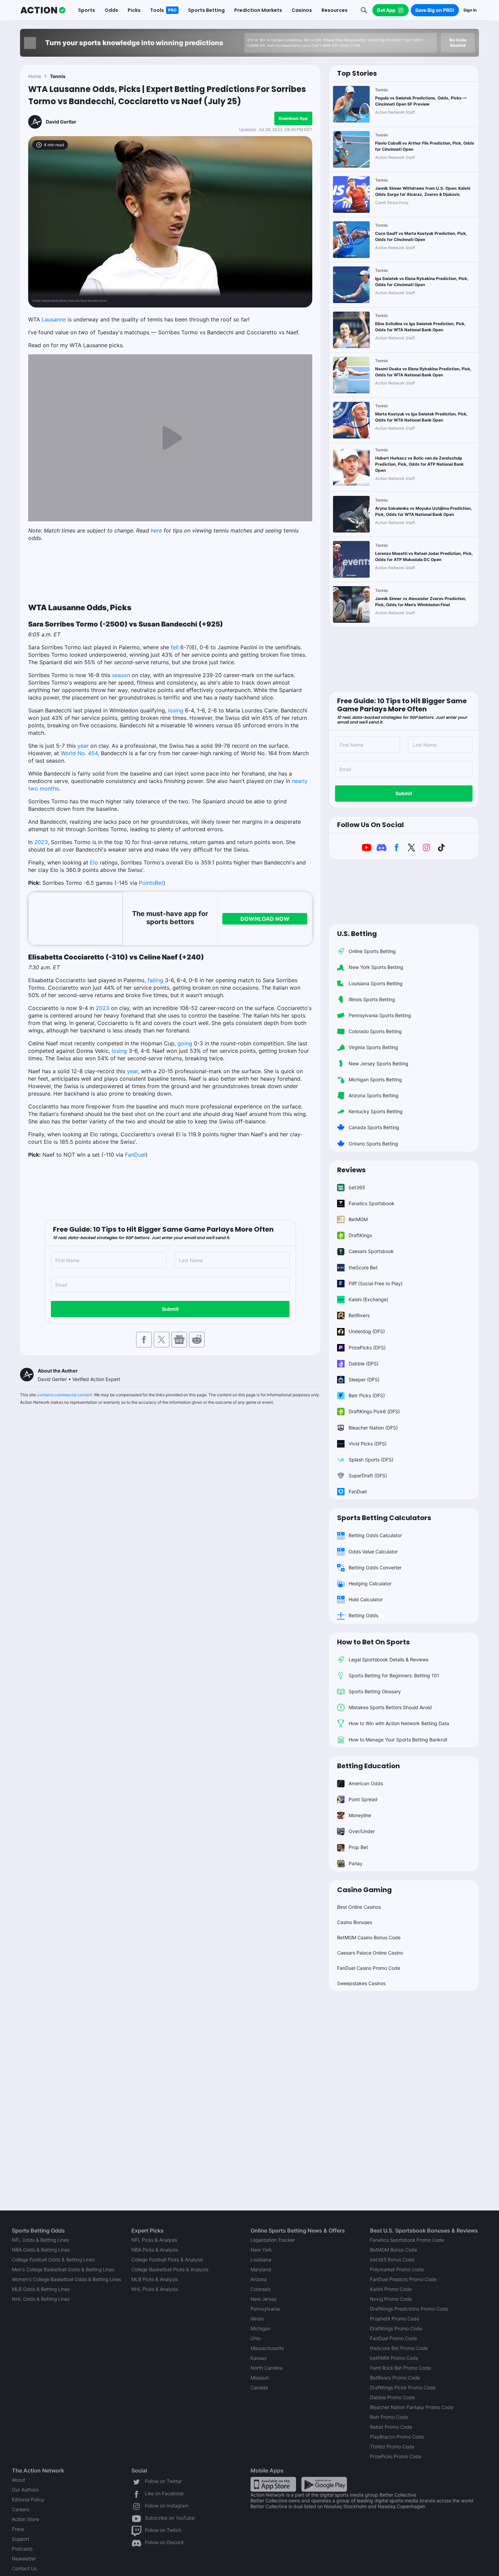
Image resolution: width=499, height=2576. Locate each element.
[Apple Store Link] (273, 2484)
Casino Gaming (364, 1890)
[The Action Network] (43, 10)
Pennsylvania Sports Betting (380, 1015)
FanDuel (135, 1155)
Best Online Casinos (359, 1907)
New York (261, 2250)
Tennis (58, 76)
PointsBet (151, 883)
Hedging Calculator (370, 1583)
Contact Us (24, 2568)
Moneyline (360, 1815)
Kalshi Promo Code (391, 2289)
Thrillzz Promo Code (392, 2447)
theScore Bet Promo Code (399, 2348)
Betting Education (368, 1766)
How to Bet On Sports (373, 1642)
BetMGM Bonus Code (394, 2250)
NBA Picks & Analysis (155, 2250)
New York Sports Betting (376, 967)
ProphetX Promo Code (395, 2319)
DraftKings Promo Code (396, 2328)
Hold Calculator (366, 1599)
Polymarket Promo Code (397, 2269)
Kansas (258, 2358)
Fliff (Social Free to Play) (376, 1283)
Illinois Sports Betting (372, 999)
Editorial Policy (28, 2499)
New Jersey (264, 2299)
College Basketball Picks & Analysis (170, 2269)
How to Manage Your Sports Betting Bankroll (398, 1740)
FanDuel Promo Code (393, 2338)
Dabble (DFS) (364, 1364)
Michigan (260, 2328)
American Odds (366, 1783)
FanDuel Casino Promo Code (369, 1968)
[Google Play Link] (324, 2484)
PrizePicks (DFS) (367, 1348)
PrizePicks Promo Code (396, 2456)
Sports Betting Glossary (375, 1691)
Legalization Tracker (273, 2240)
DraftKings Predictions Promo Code (409, 2309)
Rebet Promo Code (391, 2427)
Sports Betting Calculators (384, 1518)
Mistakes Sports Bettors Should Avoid (390, 1707)
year (83, 746)
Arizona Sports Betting (374, 1095)
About (19, 2480)
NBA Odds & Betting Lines (41, 2250)
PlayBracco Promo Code (397, 2437)
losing (176, 710)
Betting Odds (363, 1615)
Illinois (257, 2319)
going (185, 1043)
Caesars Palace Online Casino (370, 1953)
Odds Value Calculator (373, 1552)
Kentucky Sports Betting (376, 1111)
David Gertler (61, 122)
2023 (41, 842)
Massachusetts (267, 2348)
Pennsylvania (265, 2309)
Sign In (470, 10)
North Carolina (266, 2368)
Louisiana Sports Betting (376, 983)
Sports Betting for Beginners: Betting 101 (394, 1675)
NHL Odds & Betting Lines (41, 2299)
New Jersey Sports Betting (378, 1063)
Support (21, 2539)
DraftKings (360, 1235)
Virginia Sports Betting (373, 1047)
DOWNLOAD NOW (265, 919)
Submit (170, 1309)
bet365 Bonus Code (392, 2260)
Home (35, 76)
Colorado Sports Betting (375, 1031)
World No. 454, (80, 753)
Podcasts (22, 2549)
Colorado (261, 2289)
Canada (259, 2387)
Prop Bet (358, 1847)
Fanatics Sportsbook (372, 1203)
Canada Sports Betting (374, 1127)
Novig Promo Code (391, 2299)
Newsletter (24, 2559)
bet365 (357, 1187)
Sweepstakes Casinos (361, 1983)
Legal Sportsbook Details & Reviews (389, 1659)
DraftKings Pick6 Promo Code (403, 2387)
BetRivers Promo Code (395, 2378)
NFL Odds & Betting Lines (40, 2240)
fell (175, 647)
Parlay (356, 1863)
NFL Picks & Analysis (154, 2240)
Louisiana (261, 2260)
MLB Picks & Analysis (155, 2279)
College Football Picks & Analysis (167, 2260)
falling (155, 980)
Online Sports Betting (372, 951)
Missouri (260, 2378)
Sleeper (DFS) (364, 1379)
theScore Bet (363, 1267)
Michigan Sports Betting (375, 1079)
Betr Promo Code (389, 2417)
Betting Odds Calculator (375, 1535)
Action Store (25, 2519)
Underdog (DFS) (367, 1331)
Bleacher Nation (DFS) (373, 1428)
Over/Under (362, 1831)
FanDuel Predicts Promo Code (403, 2279)
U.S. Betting (357, 934)
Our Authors (25, 2490)
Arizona (259, 2279)
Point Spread (363, 1799)
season (121, 675)
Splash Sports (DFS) (371, 1460)
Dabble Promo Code (392, 2397)
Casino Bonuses (355, 1922)
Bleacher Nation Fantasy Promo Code (412, 2407)
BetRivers (359, 1315)
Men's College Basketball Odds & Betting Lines (63, 2269)
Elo (94, 862)
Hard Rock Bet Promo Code (400, 2368)
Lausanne (54, 319)
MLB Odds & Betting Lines (41, 2289)
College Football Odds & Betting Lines (53, 2260)
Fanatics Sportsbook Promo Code (407, 2240)
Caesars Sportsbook (371, 1251)
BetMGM (358, 1219)
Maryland (261, 2269)
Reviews (351, 1170)
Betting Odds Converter (375, 1567)
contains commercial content (64, 1395)
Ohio (256, 2338)
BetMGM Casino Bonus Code (369, 1937)
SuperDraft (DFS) (368, 1476)
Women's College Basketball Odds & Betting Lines (67, 2279)
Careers (21, 2509)
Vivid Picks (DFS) (368, 1444)
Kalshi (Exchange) (368, 1299)
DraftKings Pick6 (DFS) (374, 1411)
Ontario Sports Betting (373, 1144)
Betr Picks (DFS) (367, 1395)
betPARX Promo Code (394, 2358)
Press (18, 2529)
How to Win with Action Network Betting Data (399, 1723)
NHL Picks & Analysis (155, 2289)
